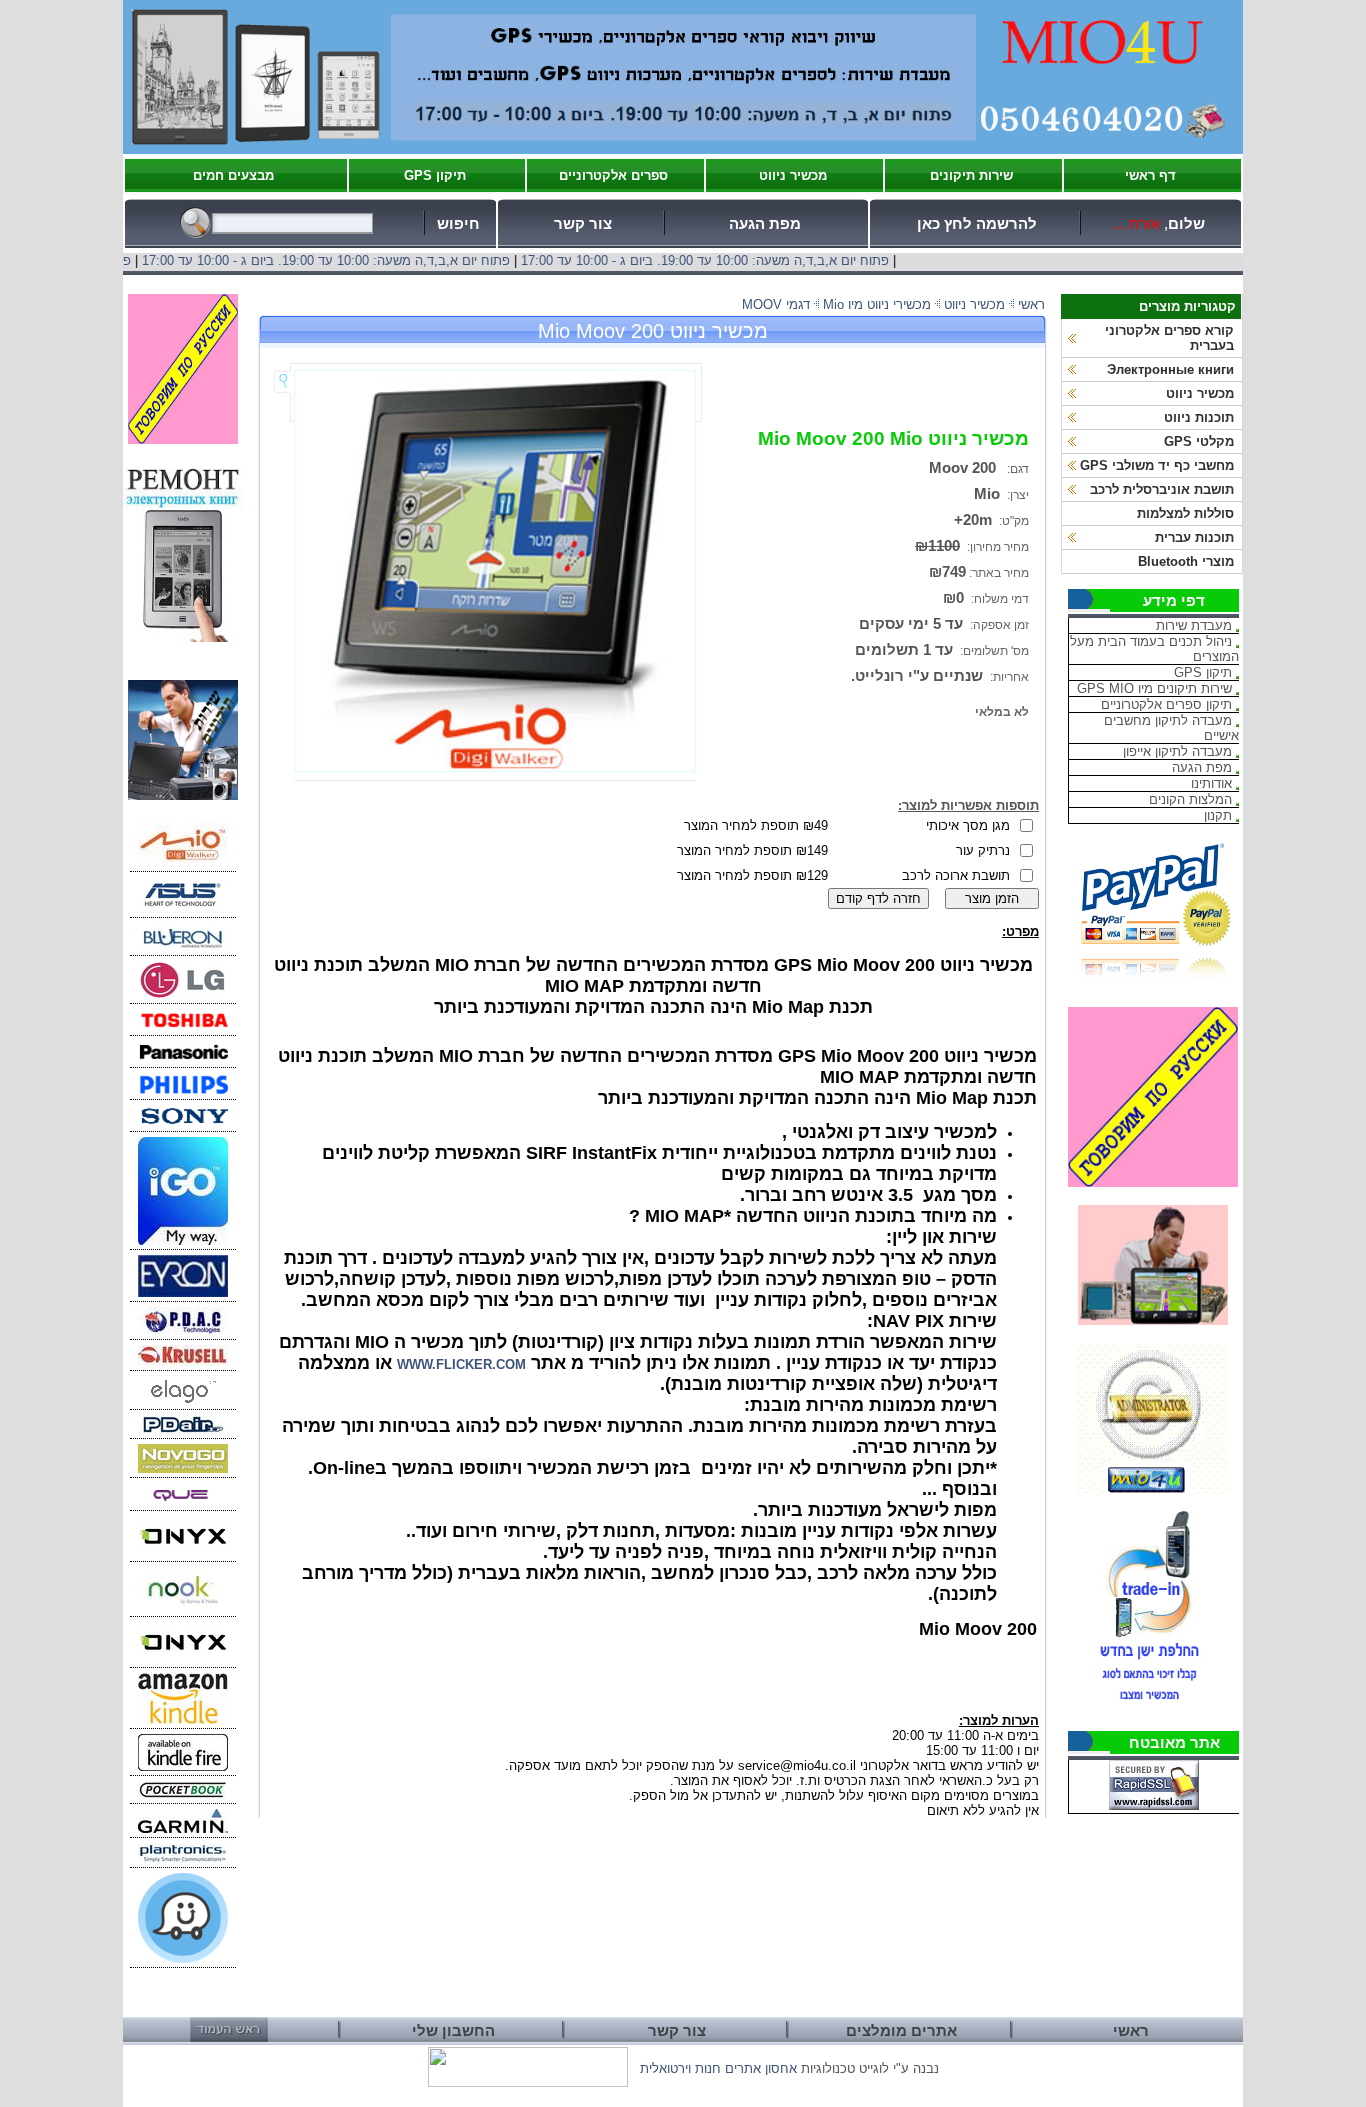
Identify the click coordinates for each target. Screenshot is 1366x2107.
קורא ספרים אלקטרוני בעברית (1169, 338)
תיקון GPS (435, 175)
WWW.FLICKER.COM (461, 1364)
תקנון (1218, 815)
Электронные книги (1170, 369)
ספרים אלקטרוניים (613, 175)
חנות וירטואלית (680, 2068)
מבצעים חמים (233, 175)
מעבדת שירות (1194, 625)
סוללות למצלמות (1185, 513)
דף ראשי (1150, 175)
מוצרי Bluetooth (1186, 561)
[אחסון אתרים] (528, 2082)
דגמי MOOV (776, 304)
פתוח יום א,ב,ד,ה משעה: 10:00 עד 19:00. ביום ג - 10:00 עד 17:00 (747, 260)
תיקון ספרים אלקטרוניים (1166, 704)
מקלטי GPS (1199, 441)
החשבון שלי (453, 2031)
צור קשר (583, 224)
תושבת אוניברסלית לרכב (1162, 489)
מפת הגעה (765, 224)
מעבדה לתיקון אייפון (1177, 751)
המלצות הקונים (1190, 799)
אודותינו (1211, 783)
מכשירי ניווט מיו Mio (877, 304)
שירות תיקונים (971, 175)
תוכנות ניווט (1199, 417)
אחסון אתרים (761, 2068)
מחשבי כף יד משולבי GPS (1157, 465)
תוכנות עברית (1194, 537)
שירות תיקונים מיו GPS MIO (1154, 688)
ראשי (1031, 304)
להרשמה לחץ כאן (977, 224)
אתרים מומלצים (901, 2031)
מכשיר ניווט (793, 175)
